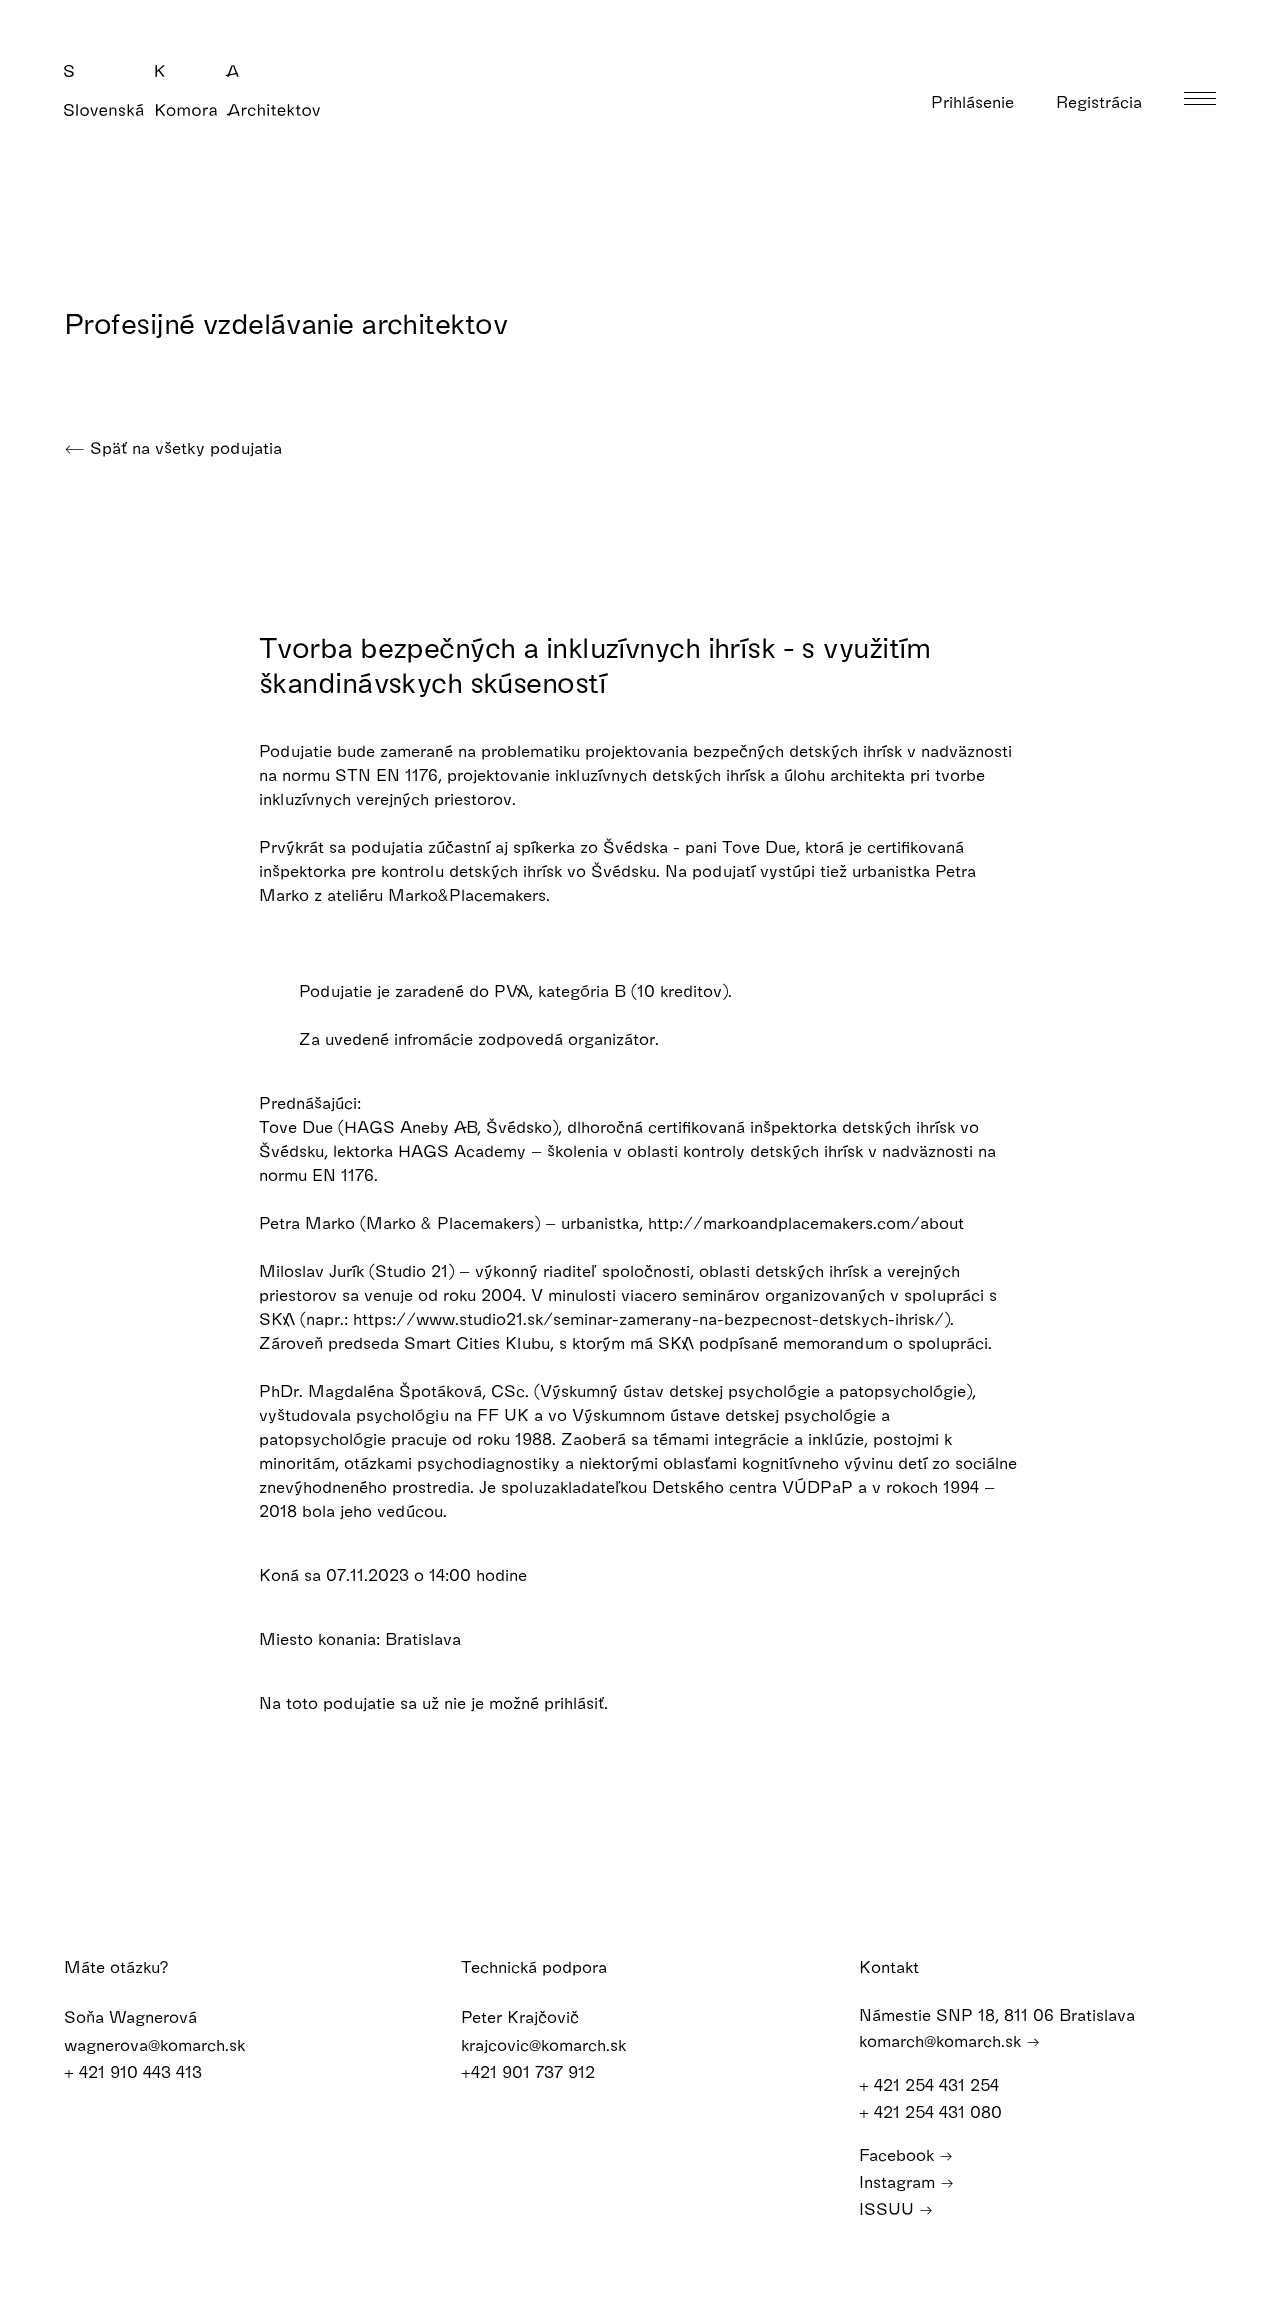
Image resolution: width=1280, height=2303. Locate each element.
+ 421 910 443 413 (135, 2071)
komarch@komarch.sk (942, 2040)
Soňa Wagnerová (133, 2016)
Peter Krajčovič (522, 2016)
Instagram (899, 2181)
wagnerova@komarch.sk (157, 2044)
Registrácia (1101, 101)
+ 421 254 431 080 (933, 2111)
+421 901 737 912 (530, 2071)
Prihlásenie (975, 101)
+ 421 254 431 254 (931, 2084)
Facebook (899, 2154)
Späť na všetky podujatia (183, 447)
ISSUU (889, 2208)
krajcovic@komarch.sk (546, 2044)
